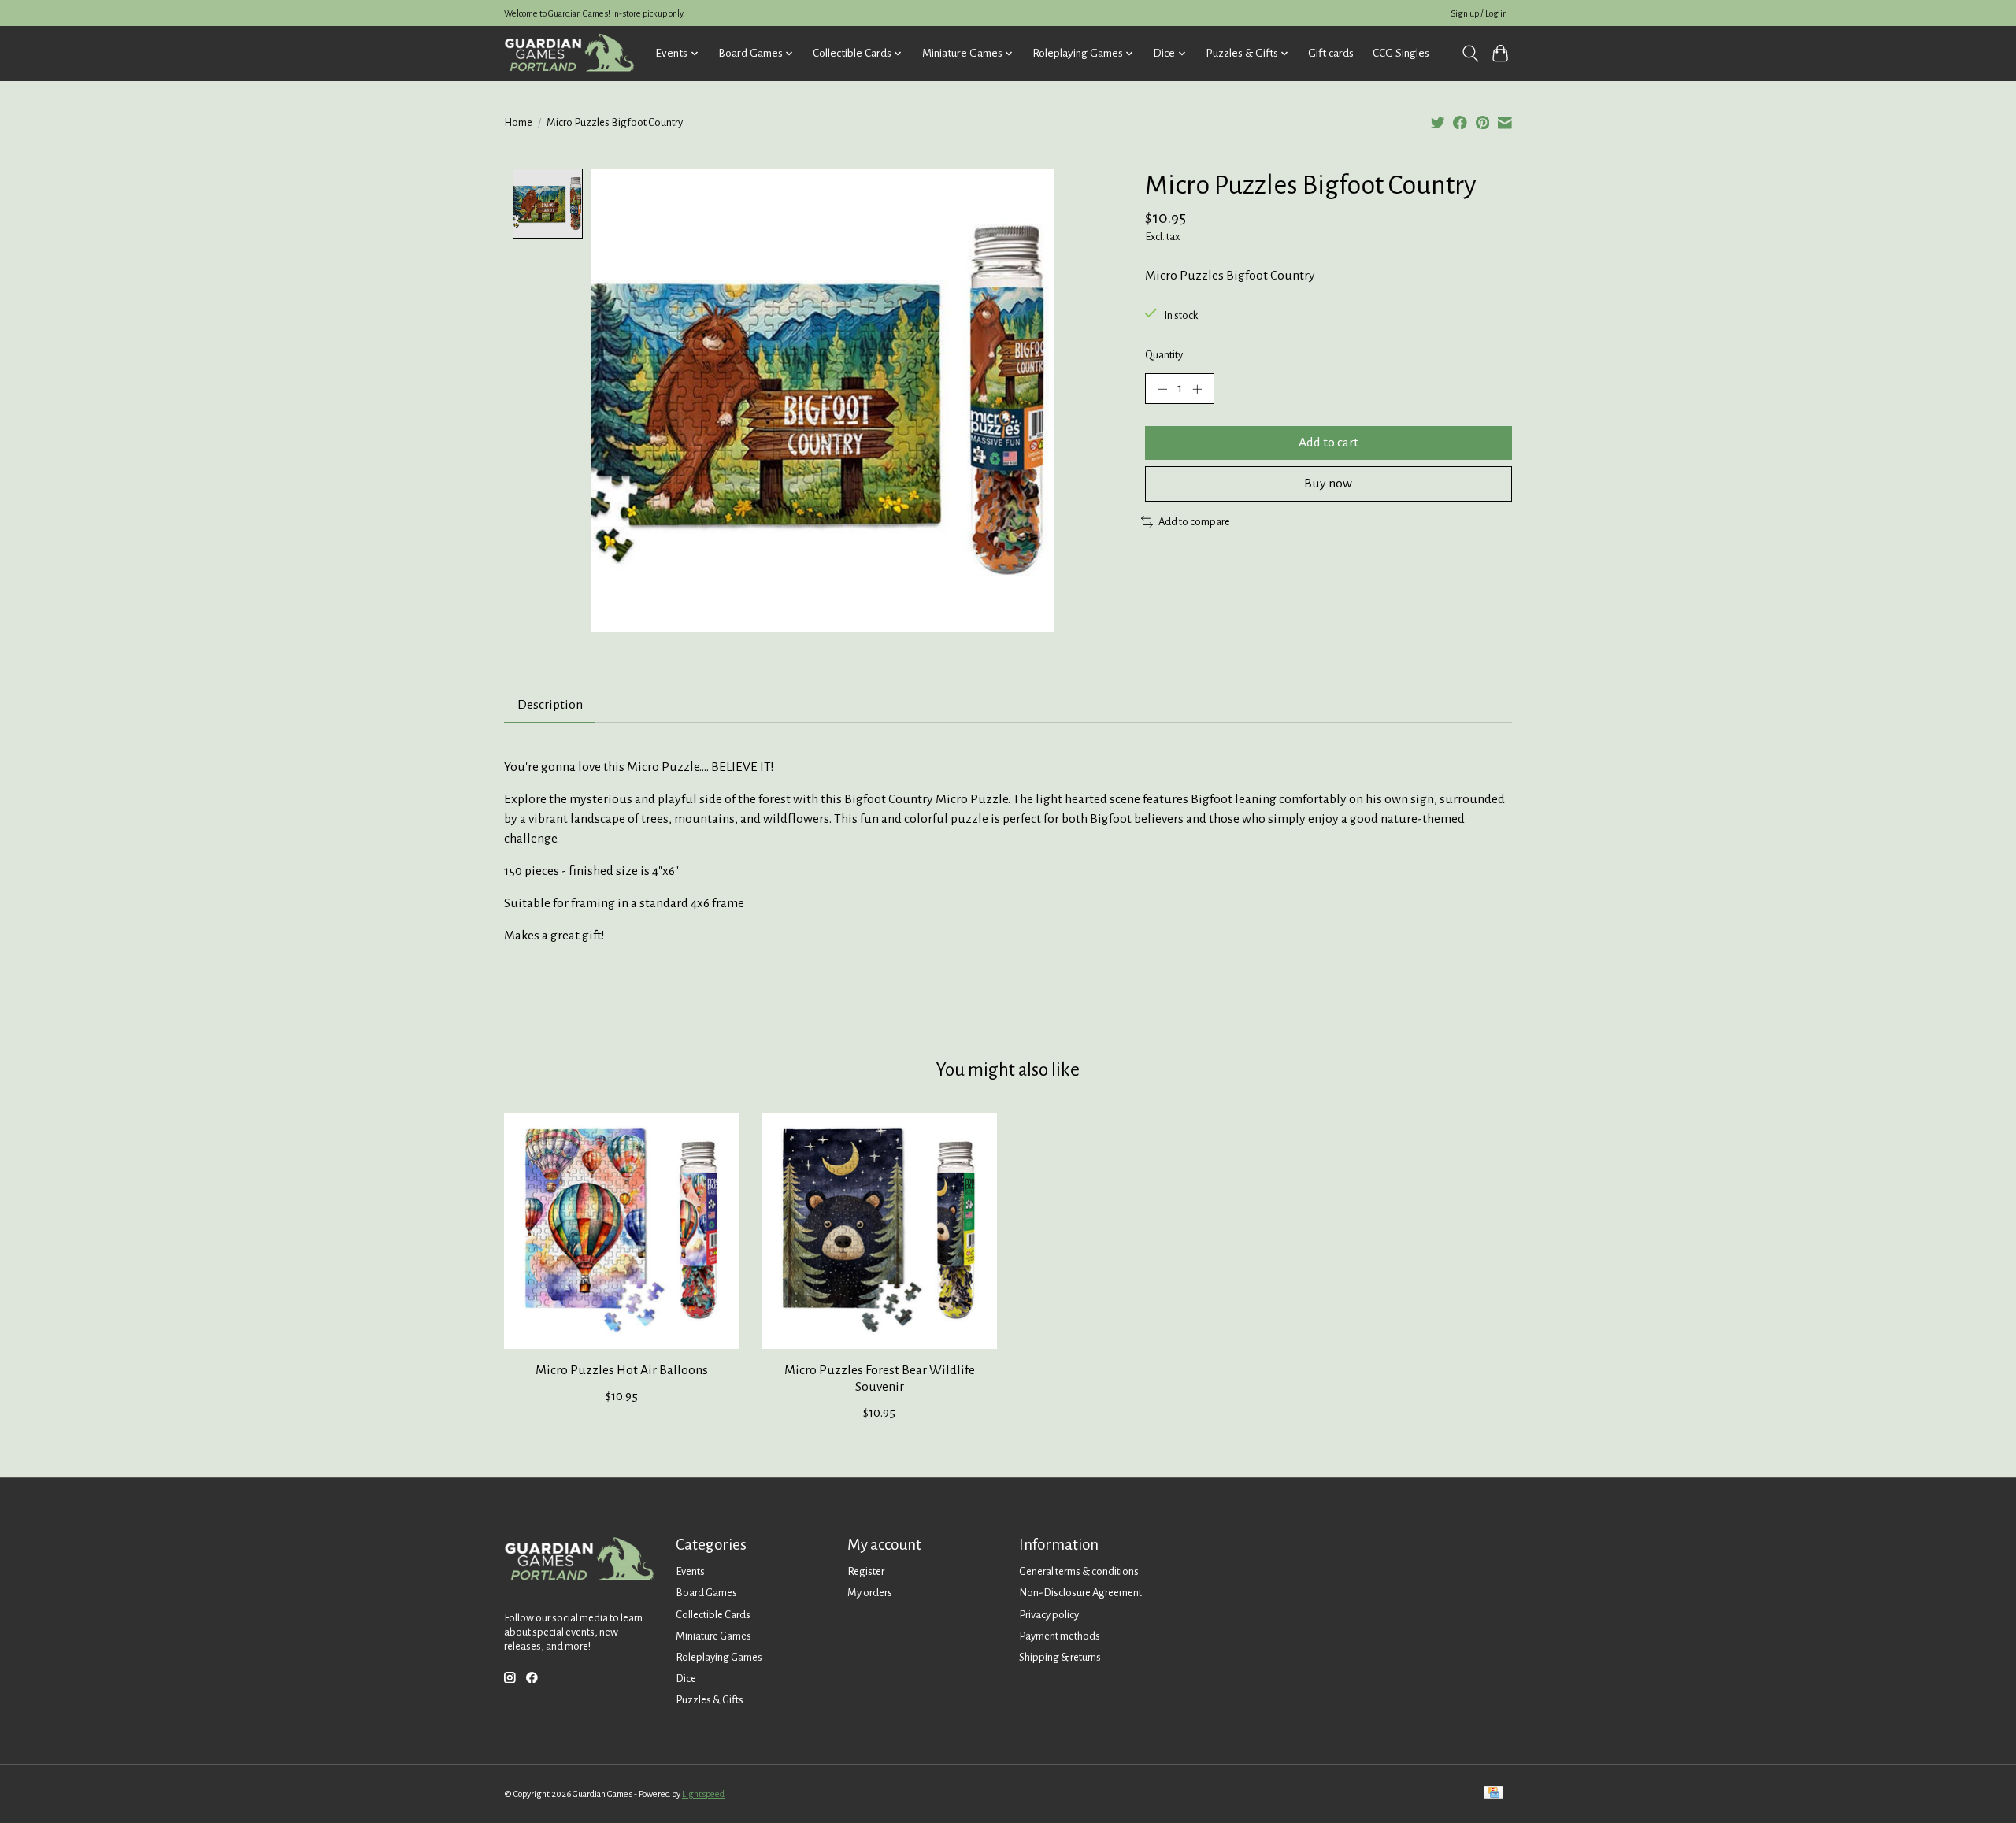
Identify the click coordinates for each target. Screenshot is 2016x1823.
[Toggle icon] (1470, 54)
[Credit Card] (1493, 1793)
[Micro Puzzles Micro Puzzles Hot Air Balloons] (622, 1231)
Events (690, 1571)
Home (518, 122)
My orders (870, 1593)
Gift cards (1331, 53)
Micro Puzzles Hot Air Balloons (622, 1370)
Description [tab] (550, 705)
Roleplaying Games (719, 1657)
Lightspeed (703, 1794)
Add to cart (1329, 443)
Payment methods (1060, 1636)
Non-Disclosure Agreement (1080, 1593)
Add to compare (1194, 522)
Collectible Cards (713, 1615)
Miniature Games (713, 1636)
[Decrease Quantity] (1162, 388)
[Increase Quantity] (1197, 388)
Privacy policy (1049, 1615)
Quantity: (1165, 355)
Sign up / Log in (1479, 13)
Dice (686, 1678)
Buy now (1328, 484)
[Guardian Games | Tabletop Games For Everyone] (569, 53)
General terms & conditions (1079, 1571)
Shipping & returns (1060, 1657)
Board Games (706, 1593)
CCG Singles (1401, 53)
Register (866, 1571)
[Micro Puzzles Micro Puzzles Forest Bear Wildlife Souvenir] (879, 1231)
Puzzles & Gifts (710, 1700)
